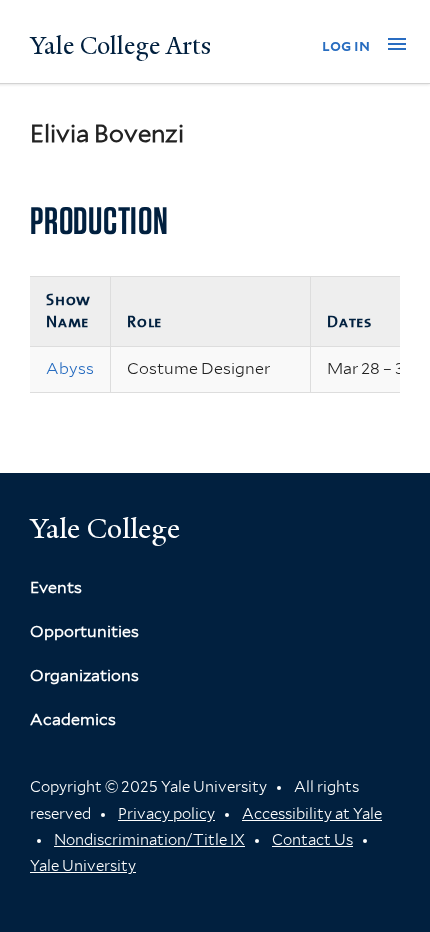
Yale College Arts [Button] (120, 46)
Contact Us (312, 840)
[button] (397, 44)
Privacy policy (166, 814)
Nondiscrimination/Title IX (149, 840)
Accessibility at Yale (312, 814)
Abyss (70, 368)
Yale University (83, 866)
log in (346, 45)
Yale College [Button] (105, 528)
